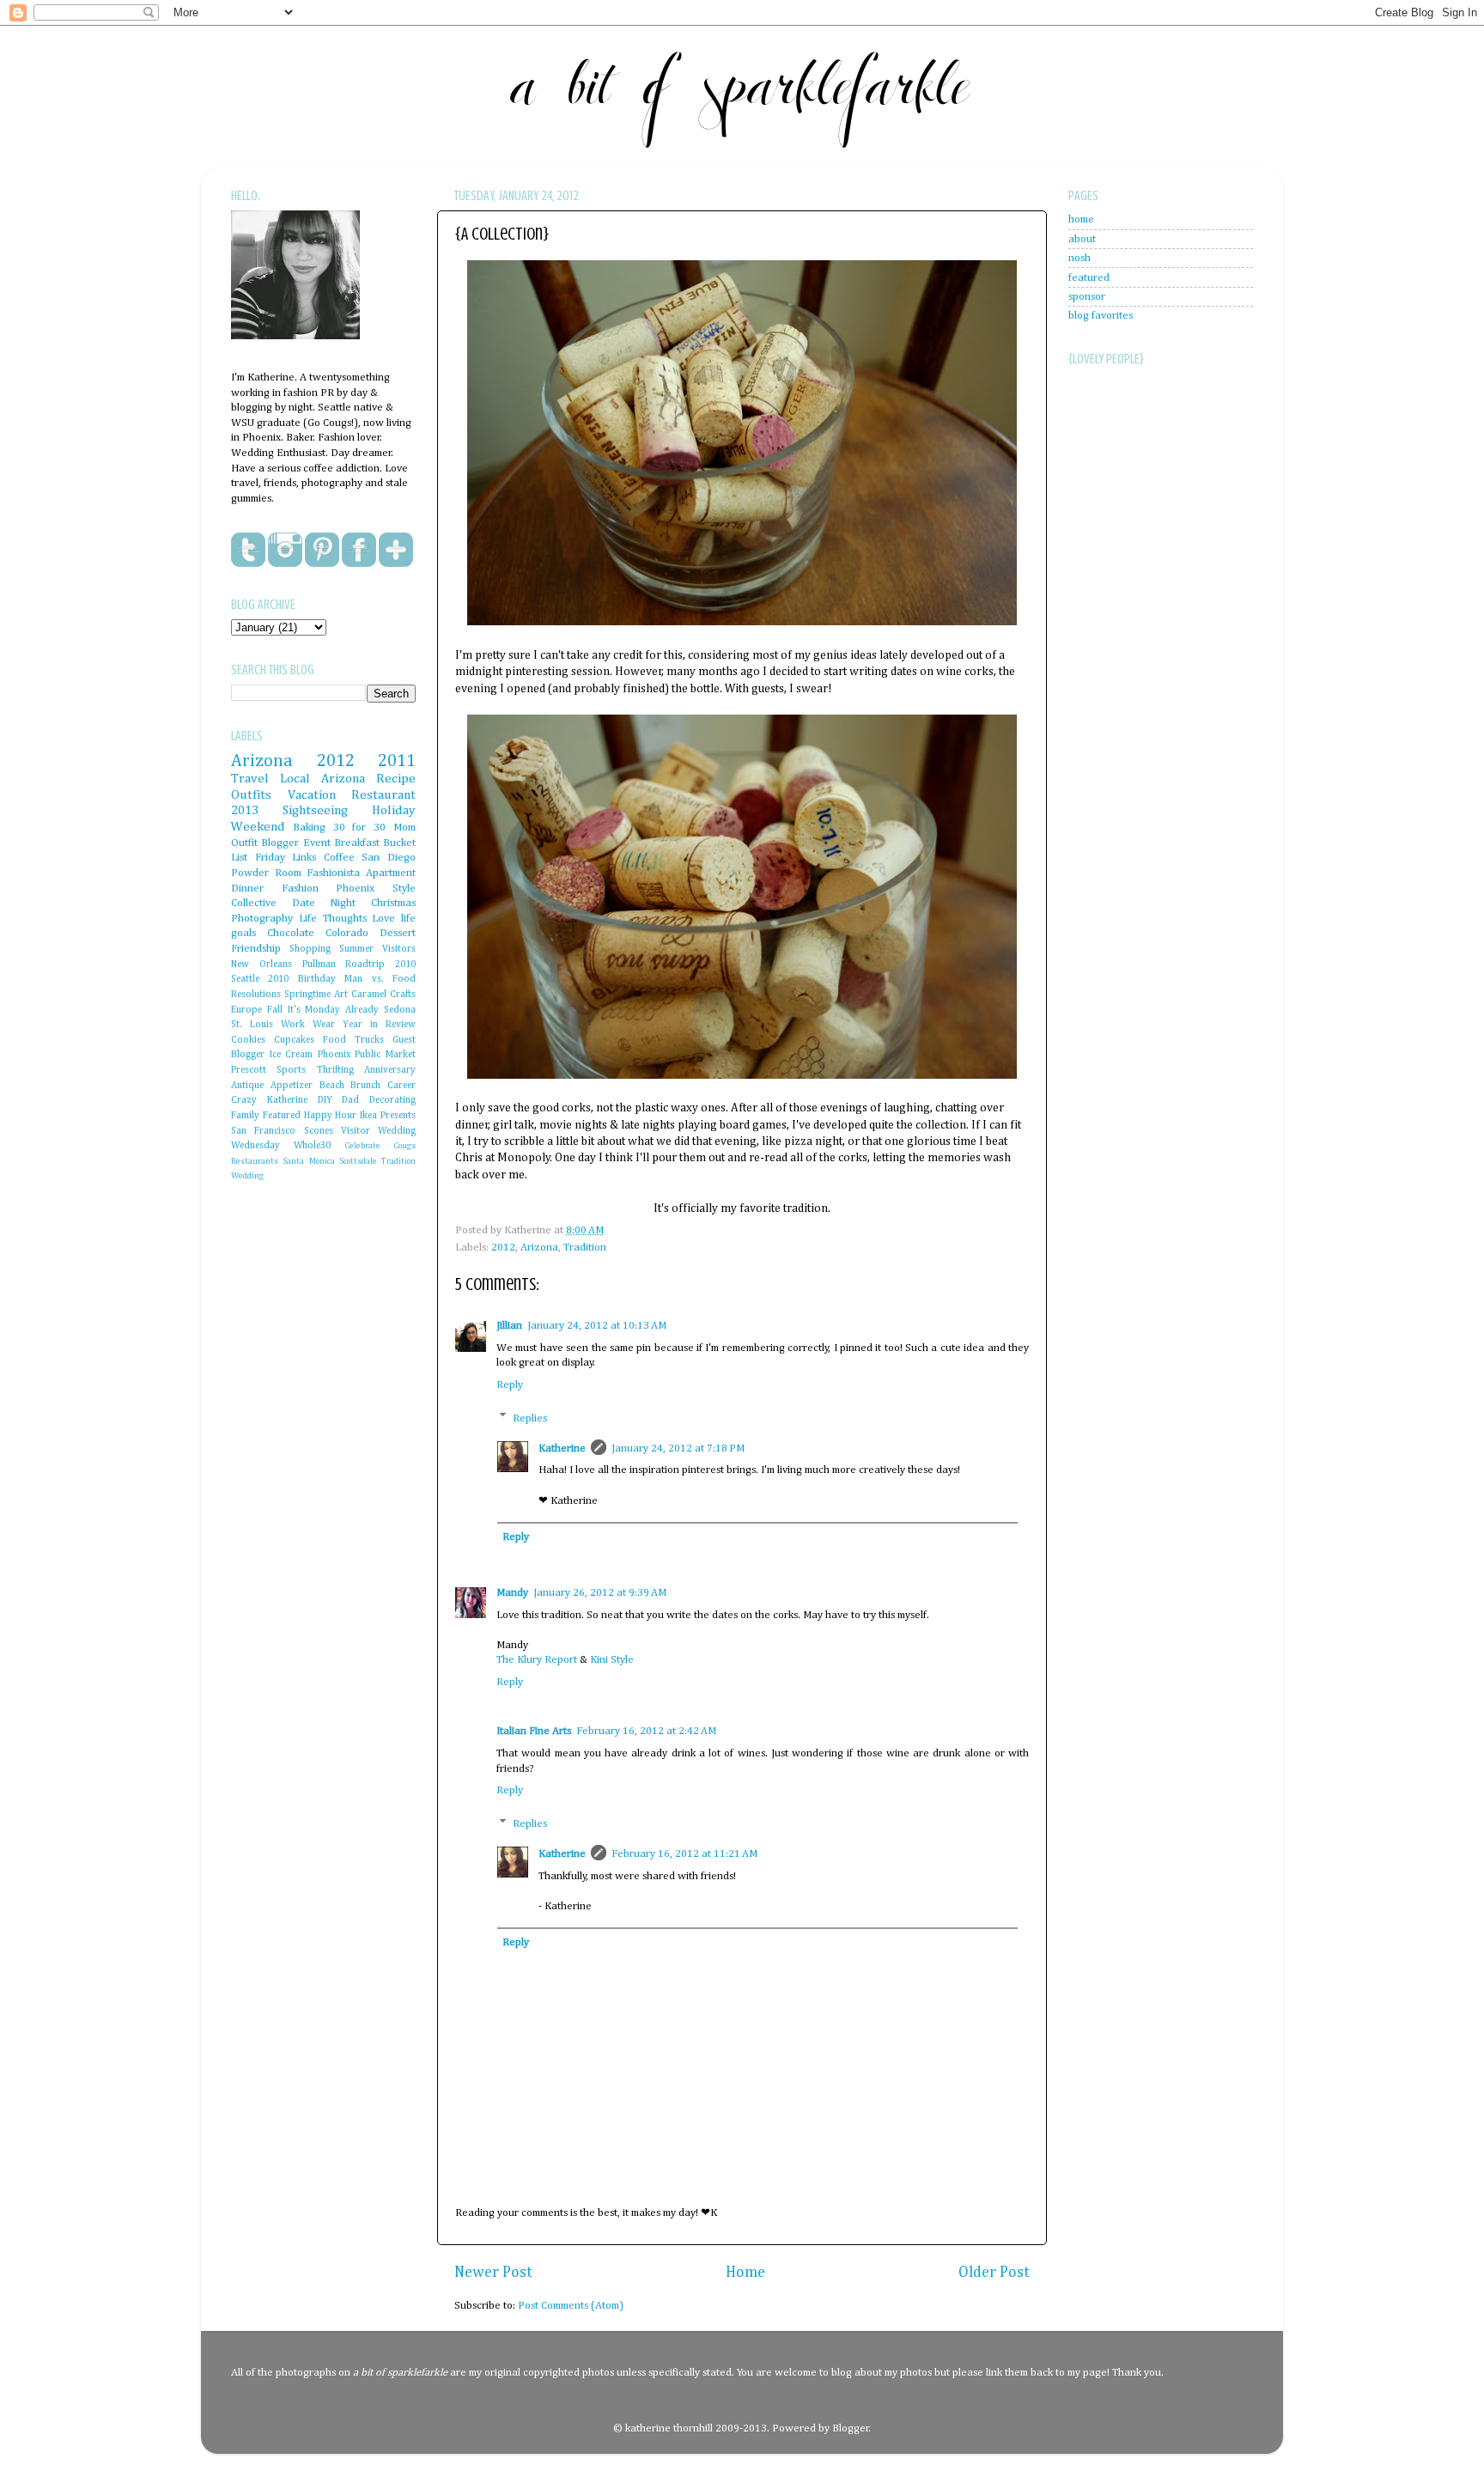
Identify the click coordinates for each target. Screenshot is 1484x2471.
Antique (247, 1086)
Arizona (539, 1248)
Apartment (391, 873)
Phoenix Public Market (367, 1055)
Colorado (347, 933)
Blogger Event (295, 843)
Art (341, 995)
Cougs (404, 1146)
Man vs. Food (380, 979)
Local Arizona (322, 779)
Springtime (307, 995)
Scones (319, 1131)
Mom (404, 828)
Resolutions (256, 995)
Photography (262, 919)
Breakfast (357, 843)
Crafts (403, 995)
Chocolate (291, 933)
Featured (282, 1116)
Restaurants (255, 1161)
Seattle (245, 979)
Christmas (393, 903)
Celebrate (362, 1146)
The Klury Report (537, 1660)
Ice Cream (292, 1055)
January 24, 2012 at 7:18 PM (678, 1449)
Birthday (317, 979)
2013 (245, 810)
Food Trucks (353, 1040)
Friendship (256, 949)
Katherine (562, 1449)
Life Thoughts (333, 919)
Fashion (300, 889)
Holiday (394, 810)
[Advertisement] (1137, 790)
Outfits (251, 795)
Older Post (994, 2273)
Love (383, 919)
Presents (398, 1116)
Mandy (512, 1593)
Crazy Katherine (269, 1100)
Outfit (244, 843)
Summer (356, 949)
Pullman (319, 965)
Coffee (339, 858)
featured (1089, 278)
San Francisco (263, 1131)
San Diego (389, 858)
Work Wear (308, 1025)
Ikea (368, 1116)
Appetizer (292, 1086)
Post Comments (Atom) (571, 2306)
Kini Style (612, 1660)
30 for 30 (360, 828)
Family (245, 1116)
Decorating (392, 1100)
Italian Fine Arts (534, 1731)
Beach (332, 1086)
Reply (510, 1385)
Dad (350, 1100)
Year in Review (379, 1025)
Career (401, 1086)
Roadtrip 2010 (380, 965)
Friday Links (286, 858)
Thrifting (335, 1070)
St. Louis (252, 1025)
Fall (275, 1010)
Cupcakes (294, 1040)
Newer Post (493, 2273)
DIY (325, 1100)
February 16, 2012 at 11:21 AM (684, 1854)
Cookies (248, 1040)
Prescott (249, 1070)
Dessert (398, 933)
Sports (291, 1070)
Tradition (585, 1248)
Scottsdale (358, 1161)
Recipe (396, 779)
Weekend (258, 827)
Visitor (356, 1131)
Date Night (324, 903)
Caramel (369, 995)
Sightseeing (315, 810)
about (1082, 239)
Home (745, 2273)
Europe (246, 1010)
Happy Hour (331, 1116)
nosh (1080, 258)
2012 (503, 1248)
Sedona (400, 1010)
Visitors (399, 949)
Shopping (310, 949)
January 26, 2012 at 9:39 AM (600, 1593)
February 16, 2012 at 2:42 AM (646, 1731)
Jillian (509, 1326)
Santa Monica (308, 1161)
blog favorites (1101, 316)
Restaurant (383, 795)
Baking (309, 828)
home (1081, 219)
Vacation (312, 795)
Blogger (851, 2428)
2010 (278, 979)
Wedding (247, 1176)
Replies (530, 1418)
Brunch (365, 1086)
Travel (250, 779)
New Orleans (262, 965)
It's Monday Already (334, 1010)
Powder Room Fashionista (295, 873)
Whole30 (312, 1146)
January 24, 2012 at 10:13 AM (597, 1326)
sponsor (1087, 297)
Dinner (247, 889)
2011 (397, 761)
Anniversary (390, 1070)
